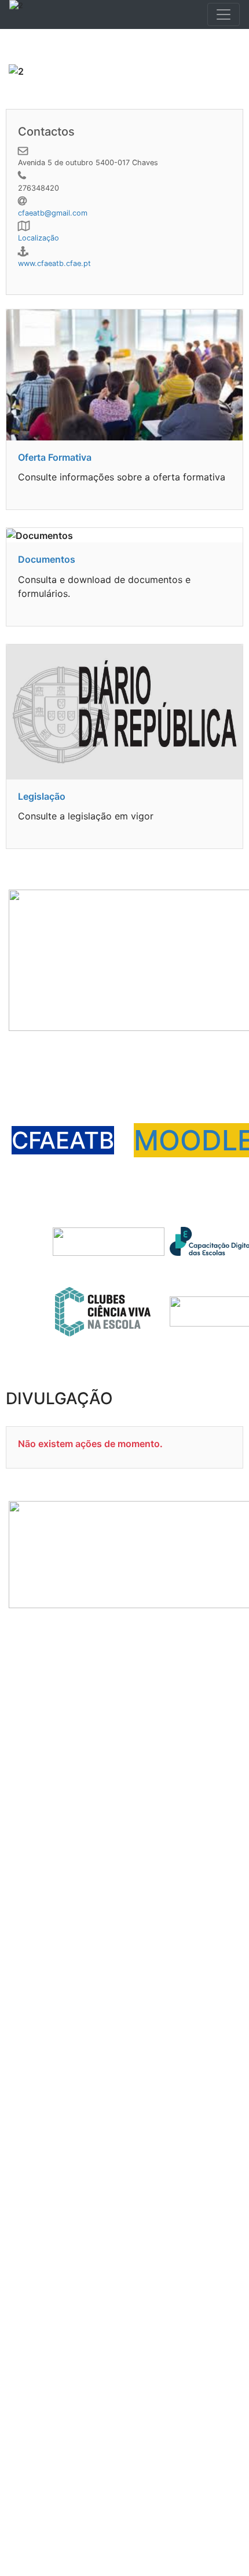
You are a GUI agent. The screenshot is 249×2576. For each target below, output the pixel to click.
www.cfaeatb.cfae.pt (54, 263)
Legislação (42, 796)
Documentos (47, 559)
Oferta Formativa (55, 457)
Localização (39, 238)
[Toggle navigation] (224, 14)
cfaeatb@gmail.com (53, 213)
